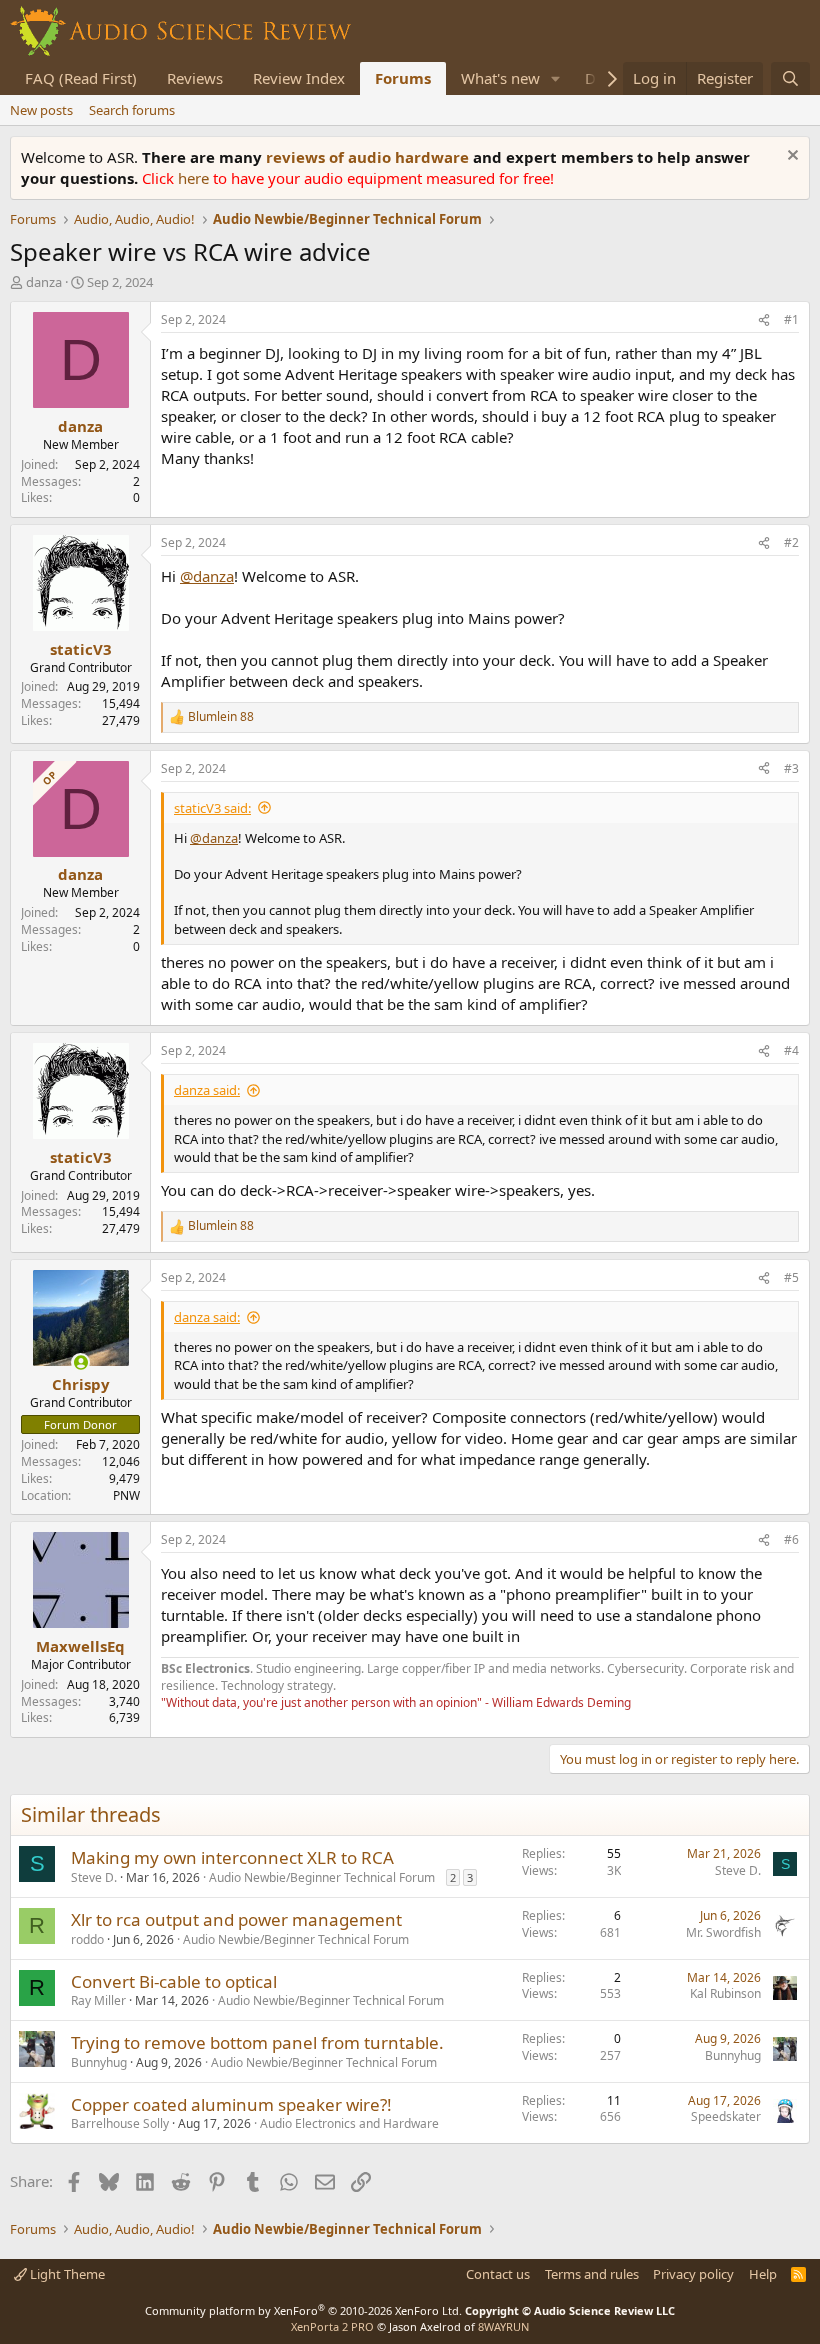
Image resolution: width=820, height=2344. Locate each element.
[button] (556, 78)
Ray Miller (98, 2000)
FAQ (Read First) (81, 78)
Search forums (132, 110)
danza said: (207, 1090)
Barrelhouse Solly (120, 2123)
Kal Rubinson (725, 1993)
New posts (41, 110)
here (195, 178)
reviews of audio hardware (369, 157)
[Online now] (80, 1362)
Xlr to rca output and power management (236, 1919)
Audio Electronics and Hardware (349, 2123)
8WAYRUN (503, 2326)
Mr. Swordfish (723, 1932)
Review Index (299, 78)
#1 (791, 319)
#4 (791, 1050)
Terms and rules (592, 2274)
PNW (126, 1495)
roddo (87, 1939)
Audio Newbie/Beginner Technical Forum (322, 1877)
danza (44, 282)
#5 (791, 1277)
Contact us (498, 2274)
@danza (207, 576)
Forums (403, 78)
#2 (791, 542)
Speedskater (726, 2116)
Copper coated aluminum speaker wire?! (231, 2104)
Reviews (195, 78)
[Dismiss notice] (790, 157)
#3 (791, 768)
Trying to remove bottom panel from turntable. (257, 2042)
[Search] (790, 78)
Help (763, 2274)
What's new (500, 78)
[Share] (764, 320)
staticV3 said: (212, 808)
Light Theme (66, 2274)
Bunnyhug (99, 2062)
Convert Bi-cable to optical (174, 1981)
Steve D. (94, 1877)
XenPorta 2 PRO (332, 2326)
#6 (791, 1539)
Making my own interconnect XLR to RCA (232, 1857)
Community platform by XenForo (303, 2310)
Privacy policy (693, 2274)
